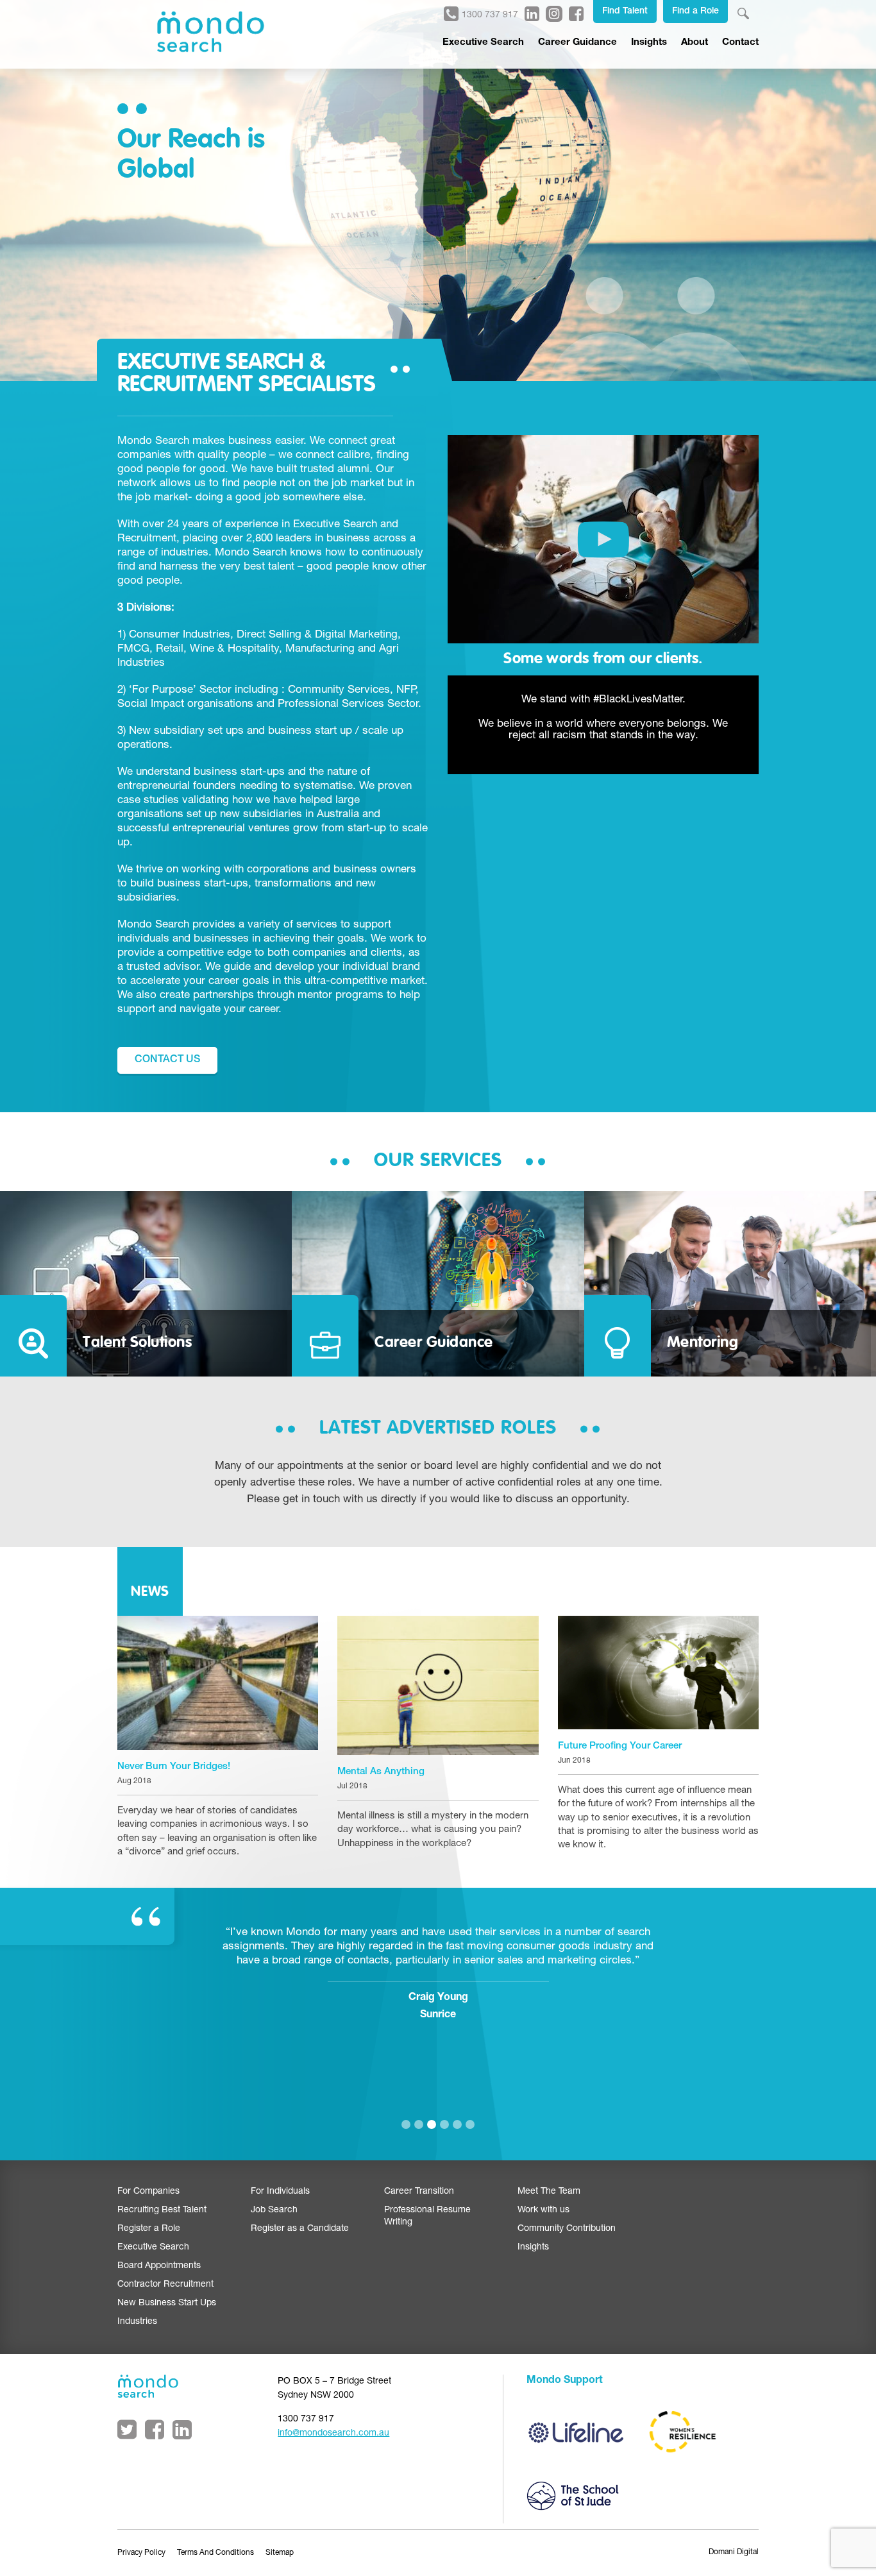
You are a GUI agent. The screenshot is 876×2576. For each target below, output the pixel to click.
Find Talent (625, 12)
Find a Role (695, 12)
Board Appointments (159, 2266)
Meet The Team (549, 2192)
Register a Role (149, 2229)
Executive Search (483, 43)
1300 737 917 (490, 15)
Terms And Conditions (215, 2553)
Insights (649, 43)
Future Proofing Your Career (620, 1746)
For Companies (148, 2192)
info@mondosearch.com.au (333, 2434)
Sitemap (280, 2553)
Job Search (274, 2210)
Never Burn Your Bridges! (174, 1767)
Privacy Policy (141, 2553)
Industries (137, 2322)
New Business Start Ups (167, 2303)
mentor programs (341, 996)
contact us (167, 1060)
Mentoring (703, 1343)
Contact (740, 43)
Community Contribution (567, 2229)
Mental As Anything (381, 1772)
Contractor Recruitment (165, 2285)
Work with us (543, 2210)
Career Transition (419, 2192)
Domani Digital (734, 2552)
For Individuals (280, 2192)
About (695, 43)
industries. (186, 553)
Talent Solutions (137, 1343)
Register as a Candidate (300, 2229)
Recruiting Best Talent (162, 2210)
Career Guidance (577, 43)
